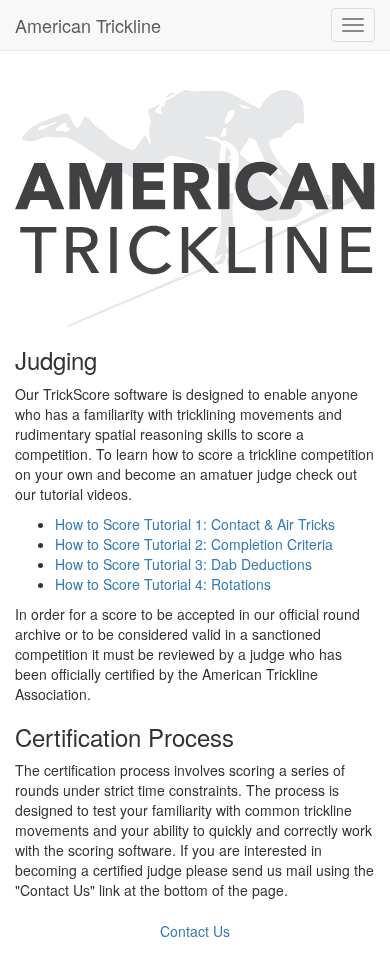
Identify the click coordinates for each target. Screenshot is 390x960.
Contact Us (195, 931)
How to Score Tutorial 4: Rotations (163, 584)
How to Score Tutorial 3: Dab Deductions (183, 564)
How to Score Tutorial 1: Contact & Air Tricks (195, 524)
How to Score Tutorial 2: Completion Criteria (194, 544)
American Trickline (88, 25)
